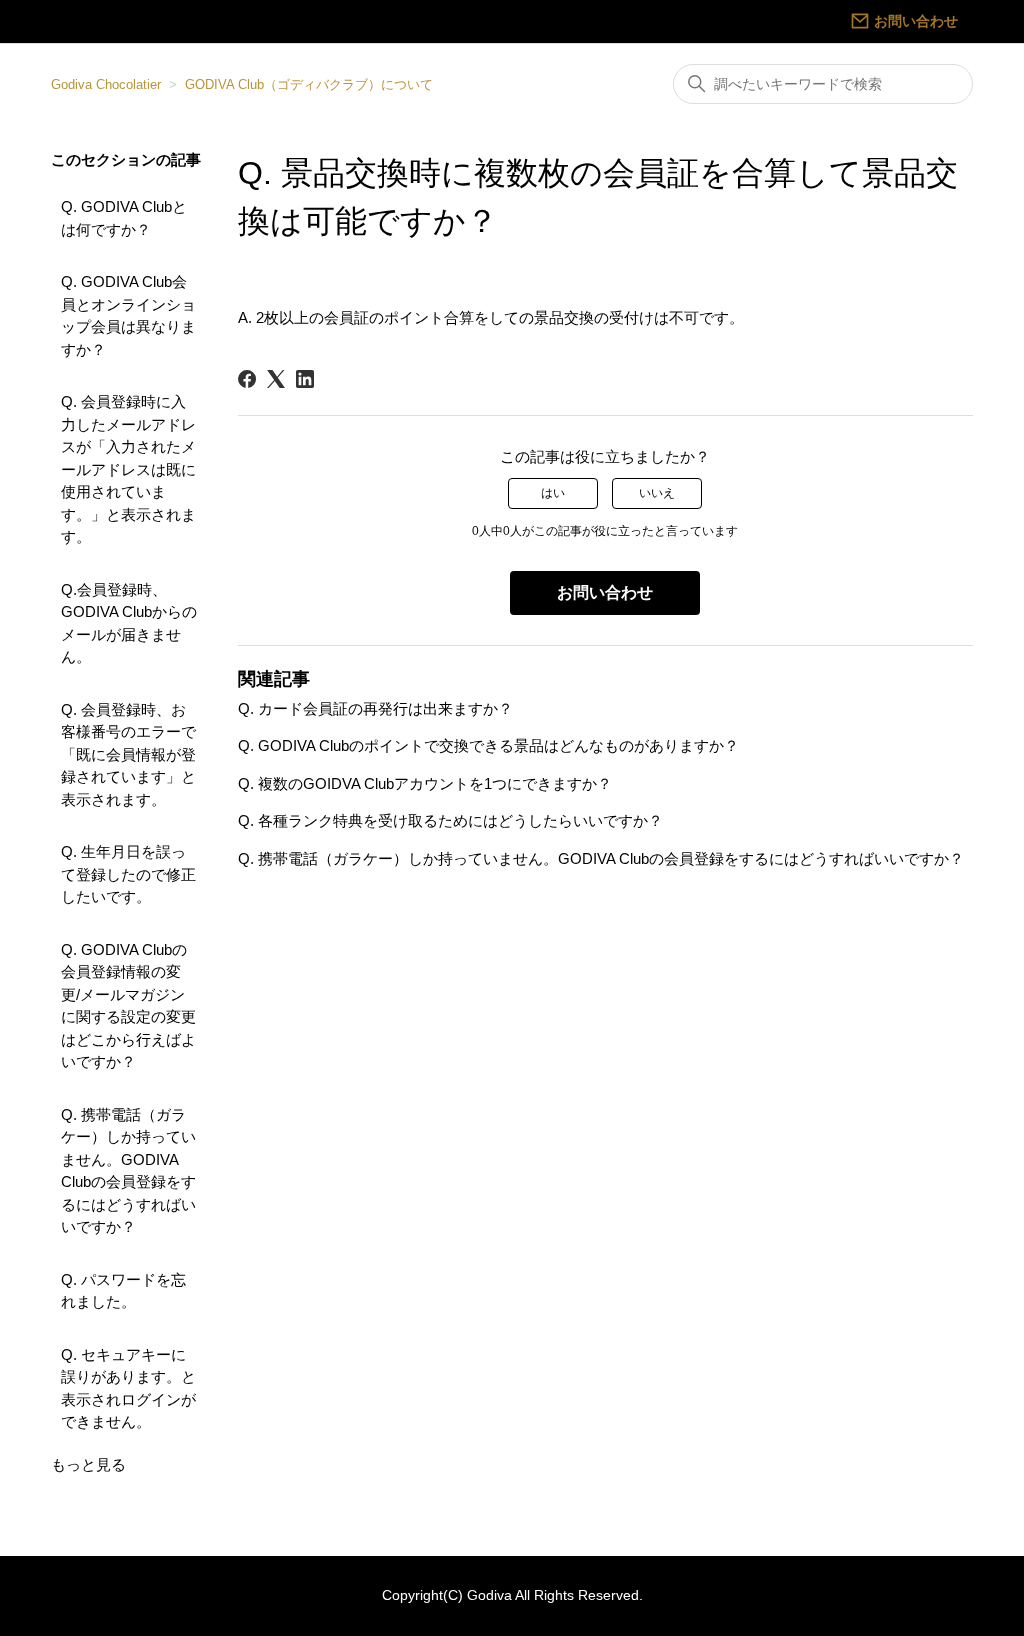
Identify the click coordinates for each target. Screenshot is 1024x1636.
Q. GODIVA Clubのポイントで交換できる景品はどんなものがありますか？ (488, 745)
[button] (904, 21)
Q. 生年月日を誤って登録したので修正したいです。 (128, 874)
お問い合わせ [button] (605, 592)
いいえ (657, 493)
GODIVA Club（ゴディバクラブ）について (309, 84)
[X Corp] (276, 379)
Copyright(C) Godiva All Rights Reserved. (512, 1595)
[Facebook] (247, 379)
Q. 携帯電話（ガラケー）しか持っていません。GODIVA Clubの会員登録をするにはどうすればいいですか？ (128, 1171)
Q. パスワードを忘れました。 (123, 1291)
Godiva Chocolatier (106, 84)
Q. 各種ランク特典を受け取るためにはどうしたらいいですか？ (450, 820)
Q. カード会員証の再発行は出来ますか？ (375, 708)
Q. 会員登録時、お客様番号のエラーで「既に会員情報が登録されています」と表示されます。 (128, 754)
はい (553, 493)
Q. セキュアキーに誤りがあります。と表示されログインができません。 (128, 1388)
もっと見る (88, 1464)
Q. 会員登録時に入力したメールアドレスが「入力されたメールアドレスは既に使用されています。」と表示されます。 (128, 469)
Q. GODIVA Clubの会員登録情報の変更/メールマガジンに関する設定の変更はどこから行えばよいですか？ (128, 1006)
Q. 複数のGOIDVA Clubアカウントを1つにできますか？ (425, 783)
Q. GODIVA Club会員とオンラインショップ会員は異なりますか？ (128, 315)
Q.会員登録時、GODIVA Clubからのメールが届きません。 (129, 623)
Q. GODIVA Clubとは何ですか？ (124, 218)
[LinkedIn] (305, 379)
